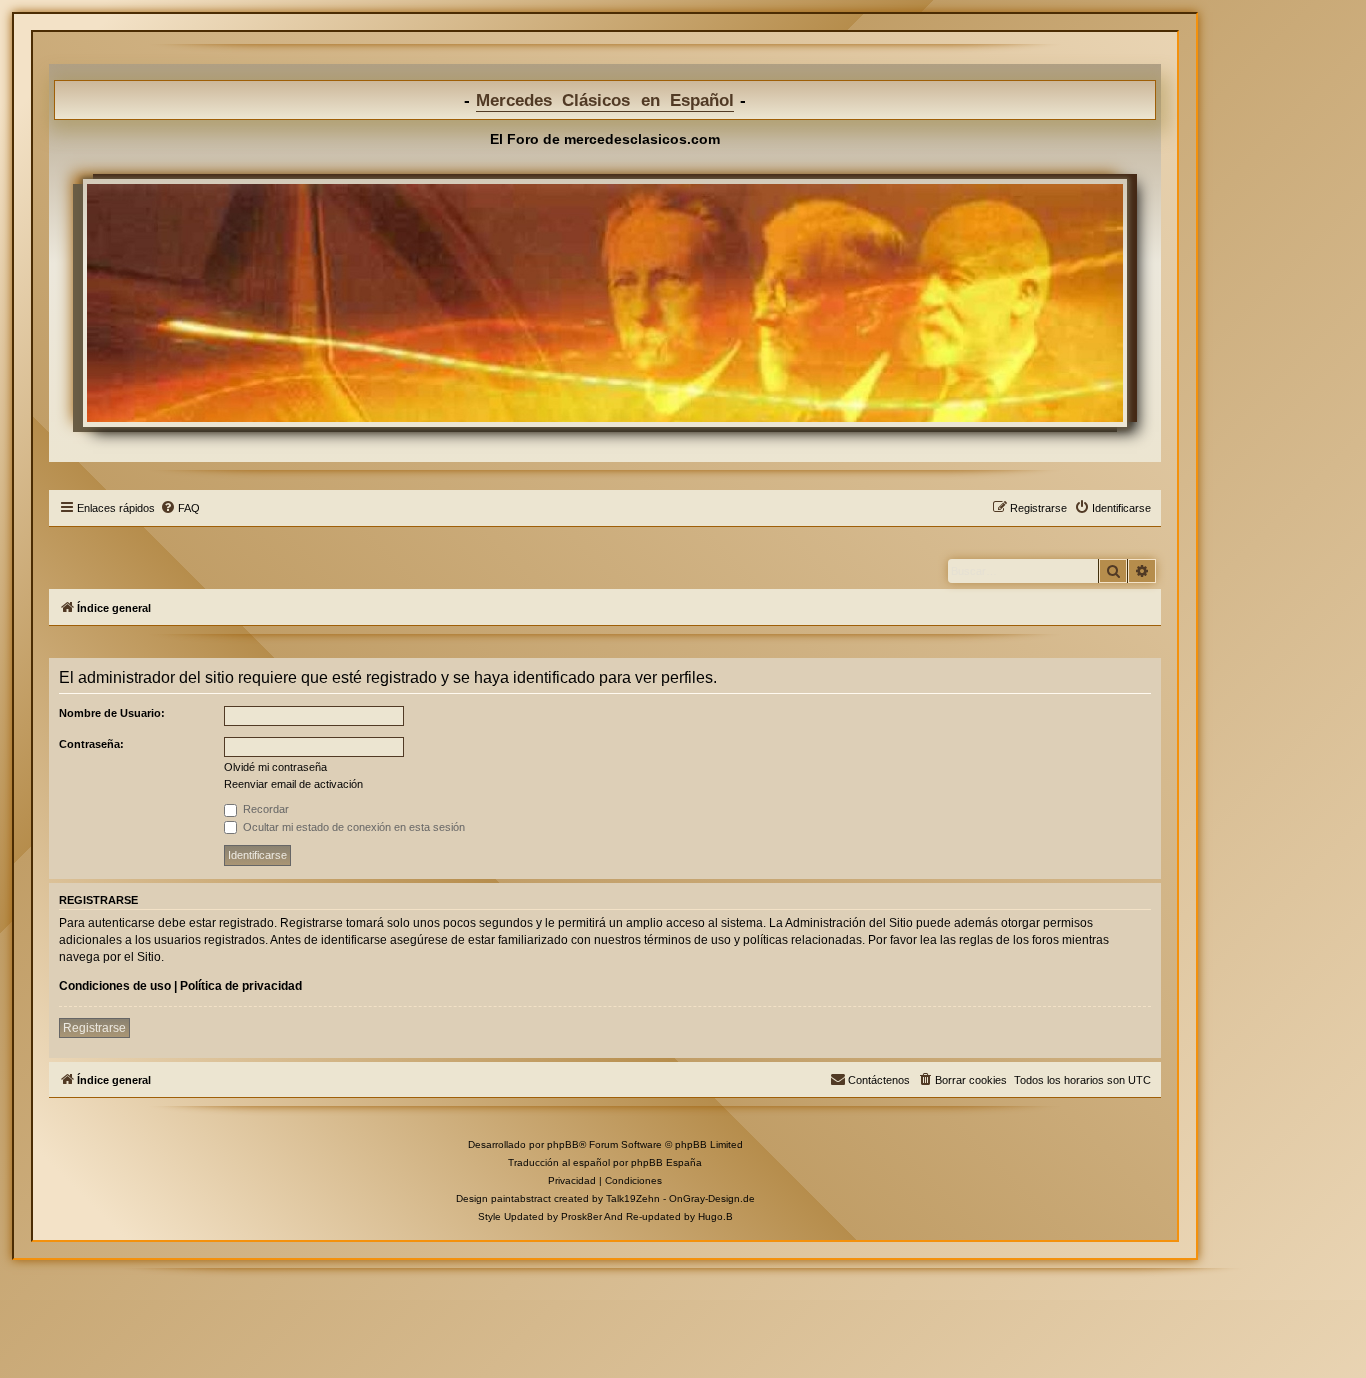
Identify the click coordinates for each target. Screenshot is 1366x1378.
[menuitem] (180, 508)
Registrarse (94, 1028)
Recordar (264, 809)
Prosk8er (581, 1216)
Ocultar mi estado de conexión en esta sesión (352, 827)
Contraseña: (91, 744)
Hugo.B (715, 1216)
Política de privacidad (241, 986)
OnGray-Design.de (712, 1198)
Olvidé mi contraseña (275, 767)
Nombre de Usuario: (112, 713)
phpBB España (666, 1162)
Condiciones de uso (115, 986)
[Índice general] (605, 303)
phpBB (563, 1144)
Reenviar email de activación (293, 784)
